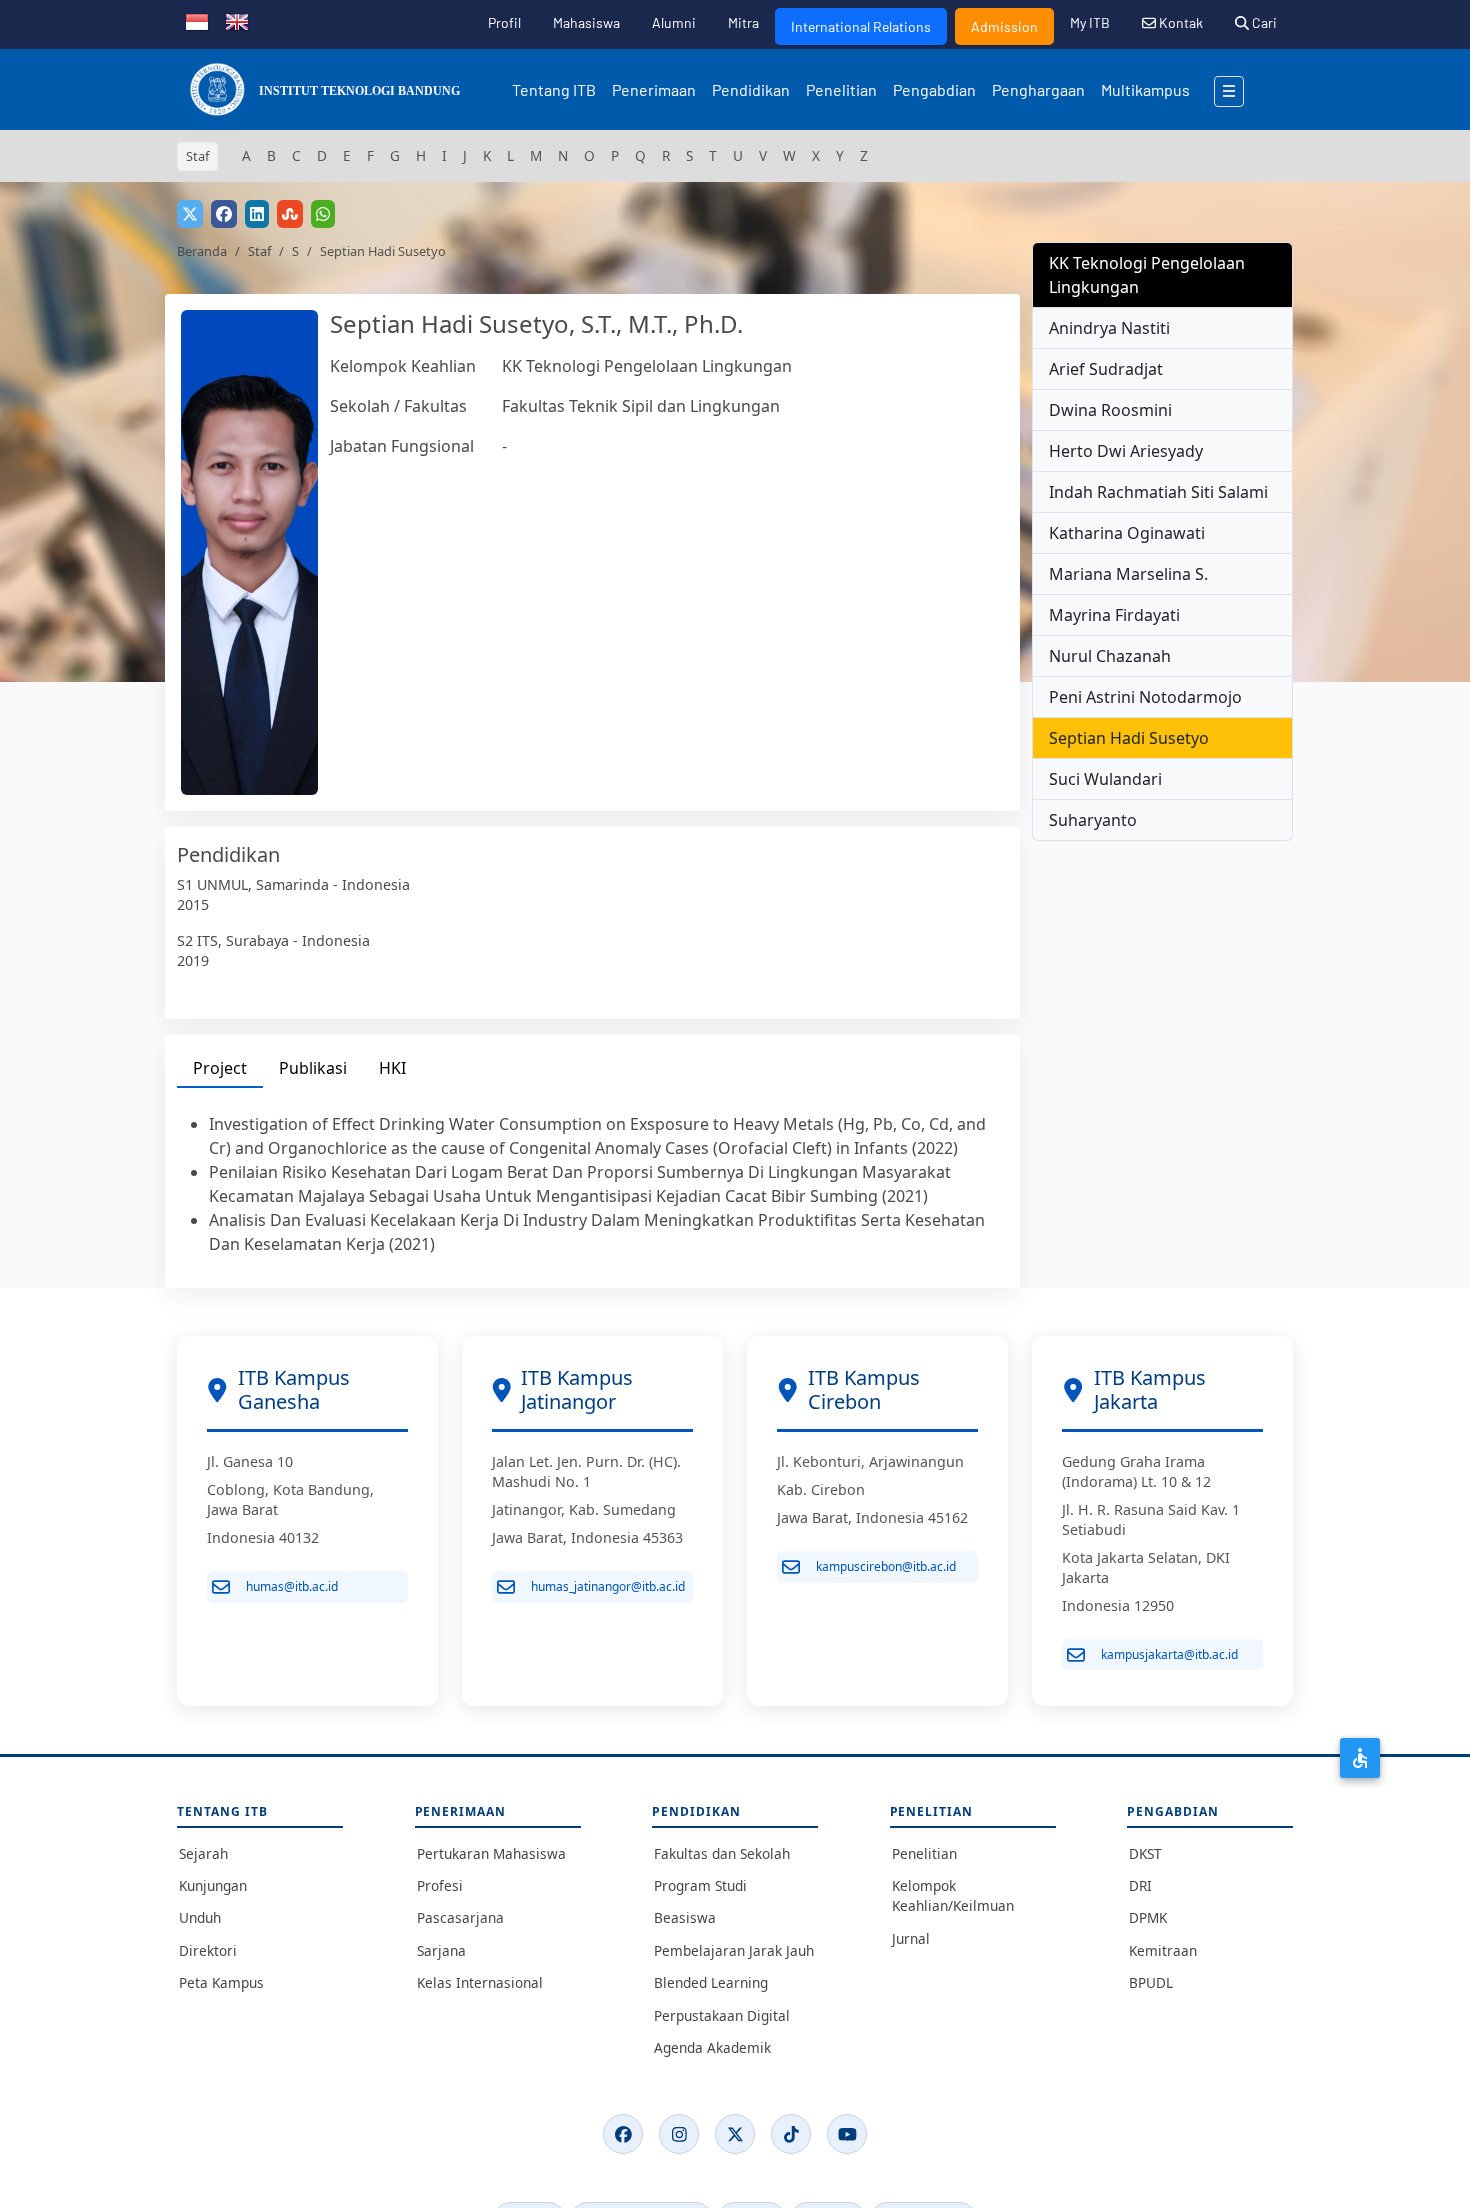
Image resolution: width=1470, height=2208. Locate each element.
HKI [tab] (392, 1068)
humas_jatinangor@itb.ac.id (608, 1586)
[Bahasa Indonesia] (197, 20)
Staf (259, 251)
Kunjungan (213, 1885)
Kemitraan (1163, 1950)
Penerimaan (654, 89)
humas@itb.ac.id (292, 1586)
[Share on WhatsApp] (323, 214)
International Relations (861, 26)
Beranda (202, 251)
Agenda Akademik (712, 2047)
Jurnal (911, 1938)
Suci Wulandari (1105, 779)
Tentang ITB (554, 89)
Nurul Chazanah (1110, 656)
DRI (1140, 1885)
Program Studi (700, 1885)
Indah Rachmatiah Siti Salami (1158, 492)
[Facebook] (623, 2134)
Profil (504, 22)
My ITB (1090, 22)
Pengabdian (934, 89)
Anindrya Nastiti (1109, 328)
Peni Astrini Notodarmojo (1145, 697)
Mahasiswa (586, 22)
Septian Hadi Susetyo (1129, 738)
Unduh (200, 1917)
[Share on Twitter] (190, 214)
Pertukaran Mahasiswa (491, 1853)
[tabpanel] (592, 1184)
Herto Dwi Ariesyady (1126, 451)
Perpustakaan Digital (722, 2015)
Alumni (674, 22)
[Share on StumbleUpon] (290, 214)
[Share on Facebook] (224, 214)
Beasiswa (685, 1917)
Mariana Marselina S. (1128, 574)
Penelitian (841, 89)
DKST (1145, 1853)
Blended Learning (711, 1982)
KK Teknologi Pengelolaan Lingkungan (647, 366)
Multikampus (1145, 89)
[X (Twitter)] (735, 2134)
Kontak (1179, 22)
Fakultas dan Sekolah (722, 1853)
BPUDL (1151, 1982)
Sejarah (203, 1853)
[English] (237, 20)
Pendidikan (751, 89)
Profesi (440, 1885)
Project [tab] (220, 1068)
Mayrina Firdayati (1114, 615)
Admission (1004, 26)
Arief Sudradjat (1106, 369)
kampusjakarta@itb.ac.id (1169, 1654)
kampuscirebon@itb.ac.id (886, 1566)
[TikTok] (791, 2134)
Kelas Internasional (480, 1982)
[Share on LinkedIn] (257, 214)
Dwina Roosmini (1110, 410)
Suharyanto (1093, 820)
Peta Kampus (221, 1982)
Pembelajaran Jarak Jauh (734, 1950)
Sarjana (441, 1950)
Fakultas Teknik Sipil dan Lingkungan (641, 406)
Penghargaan (1038, 89)
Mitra (743, 22)
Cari (1263, 22)
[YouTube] (847, 2134)
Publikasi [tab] (313, 1068)
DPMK (1148, 1917)
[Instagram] (679, 2134)
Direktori (208, 1950)
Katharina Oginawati (1127, 533)
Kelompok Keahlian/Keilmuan (953, 1895)
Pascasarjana (460, 1917)
